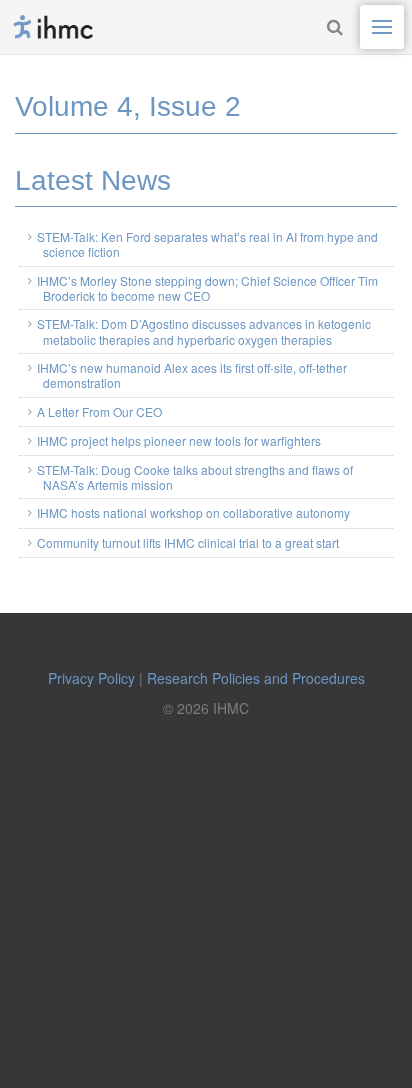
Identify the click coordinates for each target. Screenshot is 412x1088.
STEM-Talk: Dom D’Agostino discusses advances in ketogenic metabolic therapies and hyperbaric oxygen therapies (204, 331)
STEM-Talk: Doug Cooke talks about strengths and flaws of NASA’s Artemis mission (195, 477)
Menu (382, 27)
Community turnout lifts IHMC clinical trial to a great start (188, 542)
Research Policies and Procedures (256, 678)
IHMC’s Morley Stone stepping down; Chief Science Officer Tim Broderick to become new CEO (207, 288)
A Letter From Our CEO (99, 411)
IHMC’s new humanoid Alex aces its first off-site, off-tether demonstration (192, 375)
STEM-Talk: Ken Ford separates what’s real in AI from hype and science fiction (207, 244)
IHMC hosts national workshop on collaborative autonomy (193, 512)
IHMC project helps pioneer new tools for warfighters (179, 440)
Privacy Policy (91, 678)
